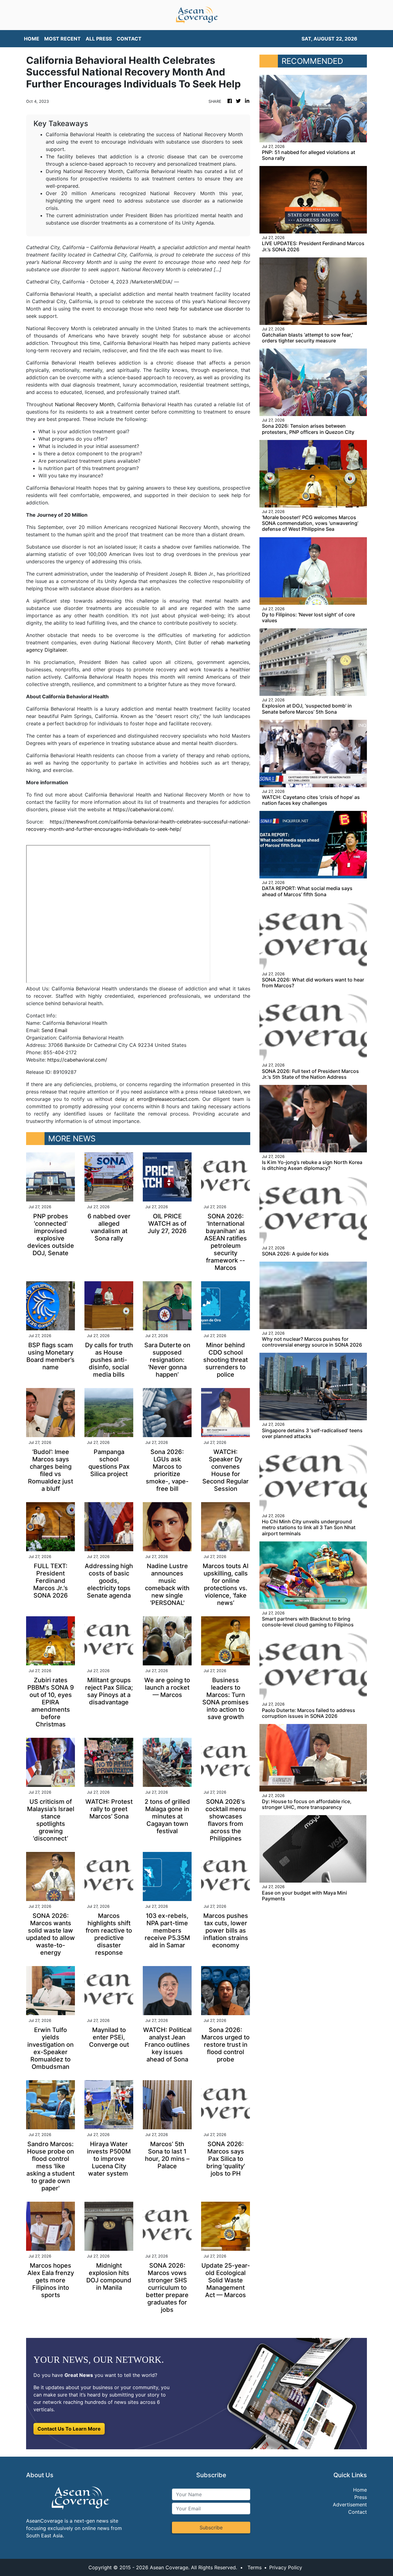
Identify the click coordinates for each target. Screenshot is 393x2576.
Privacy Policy (286, 2567)
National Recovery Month (85, 404)
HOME (32, 39)
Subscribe (211, 2528)
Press (361, 2497)
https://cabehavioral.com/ (143, 809)
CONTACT (129, 39)
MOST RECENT (62, 39)
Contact (358, 2512)
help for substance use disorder (206, 309)
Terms (255, 2567)
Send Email (54, 1030)
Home (360, 2490)
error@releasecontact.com (168, 1099)
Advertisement (350, 2505)
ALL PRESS (99, 39)
